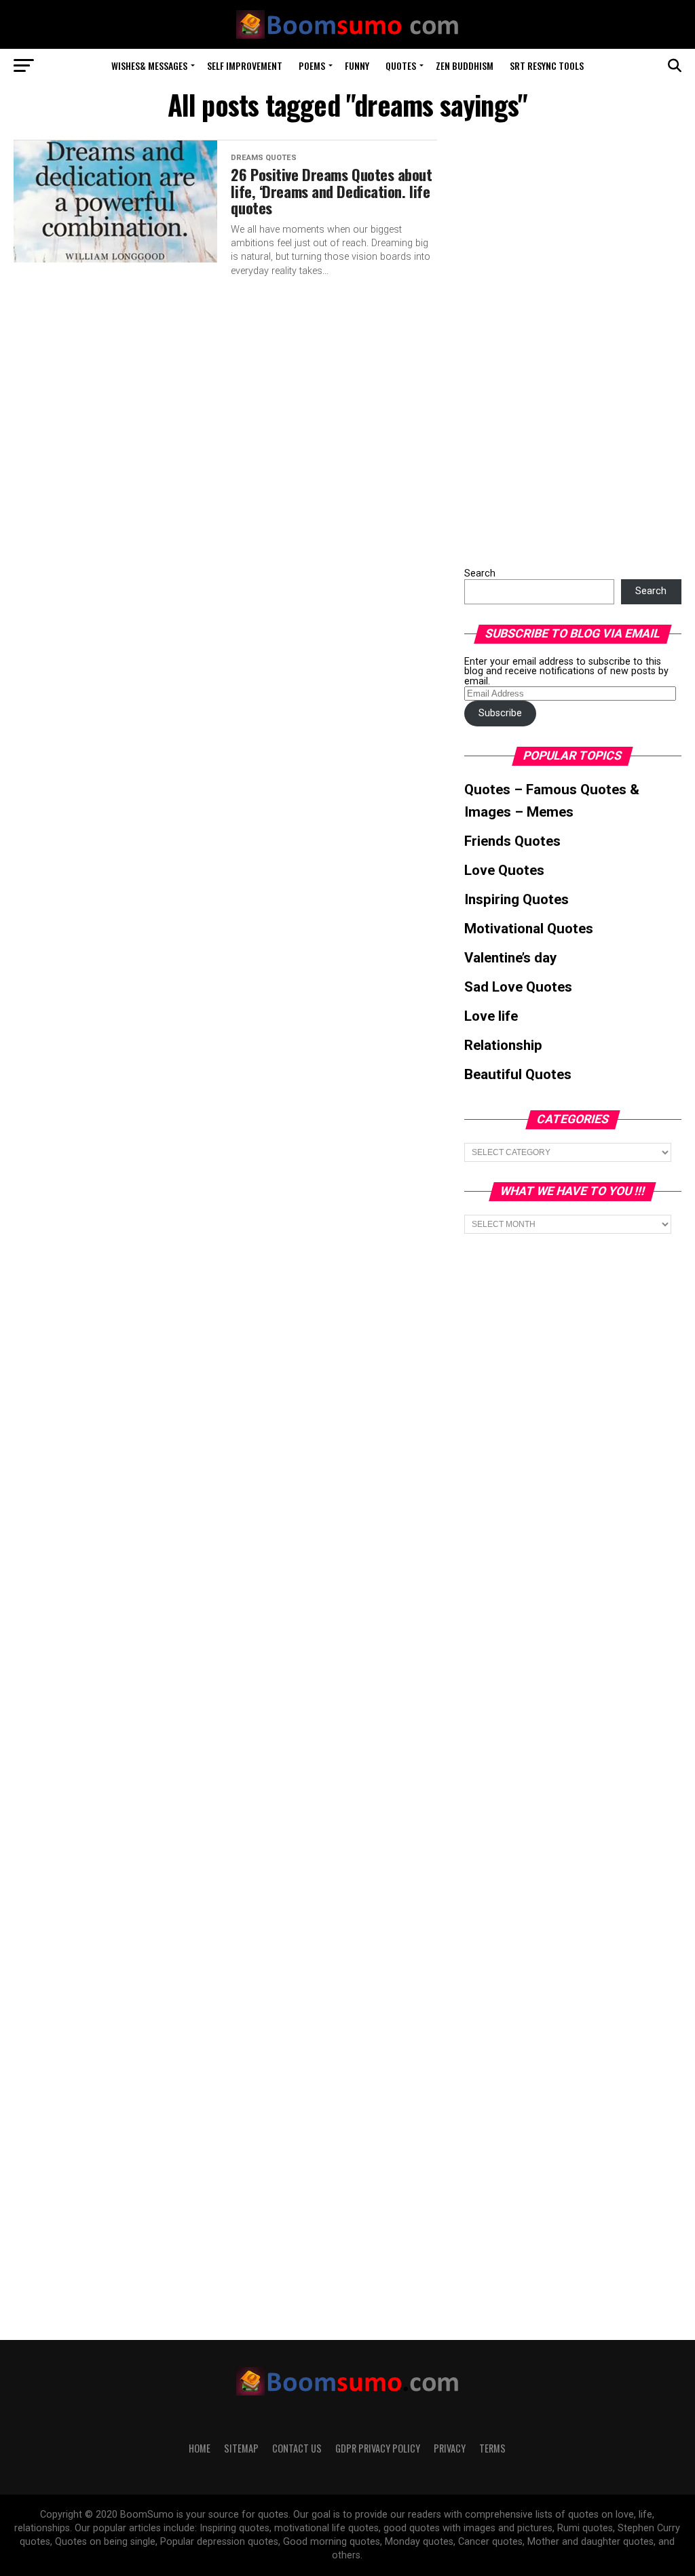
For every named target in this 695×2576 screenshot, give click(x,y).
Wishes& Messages (149, 65)
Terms (492, 2448)
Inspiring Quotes (516, 899)
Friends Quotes (512, 841)
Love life (491, 1016)
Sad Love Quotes (518, 987)
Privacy (450, 2448)
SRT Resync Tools (547, 65)
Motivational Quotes (529, 929)
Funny (357, 65)
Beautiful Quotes (518, 1074)
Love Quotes (504, 870)
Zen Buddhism (465, 65)
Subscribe (500, 713)
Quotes (401, 65)
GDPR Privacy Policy (378, 2448)
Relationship (503, 1045)
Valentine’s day (510, 958)
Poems (312, 65)
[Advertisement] (566, 343)
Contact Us (297, 2448)
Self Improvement (245, 65)
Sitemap (241, 2448)
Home (200, 2448)
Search (480, 573)
